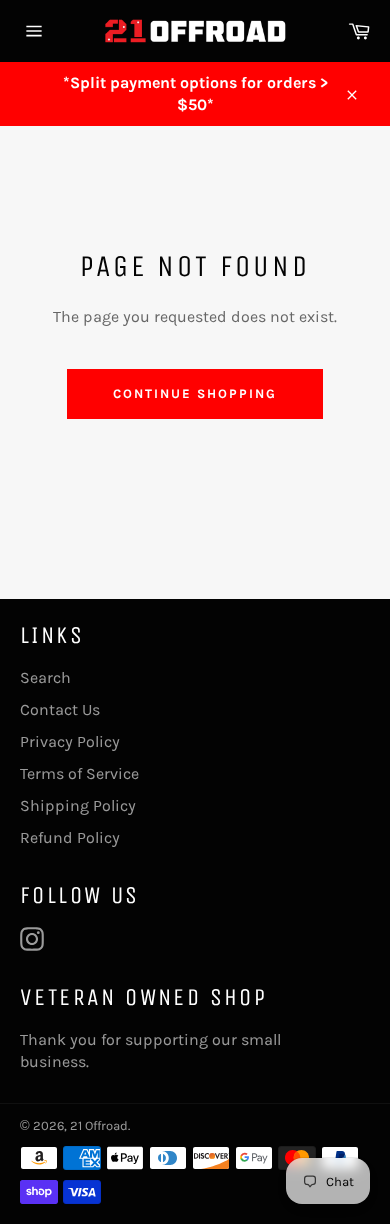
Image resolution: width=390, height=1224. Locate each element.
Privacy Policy (70, 741)
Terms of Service (79, 773)
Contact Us (60, 709)
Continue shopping (194, 393)
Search (45, 677)
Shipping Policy (78, 805)
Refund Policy (70, 837)
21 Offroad (99, 1125)
